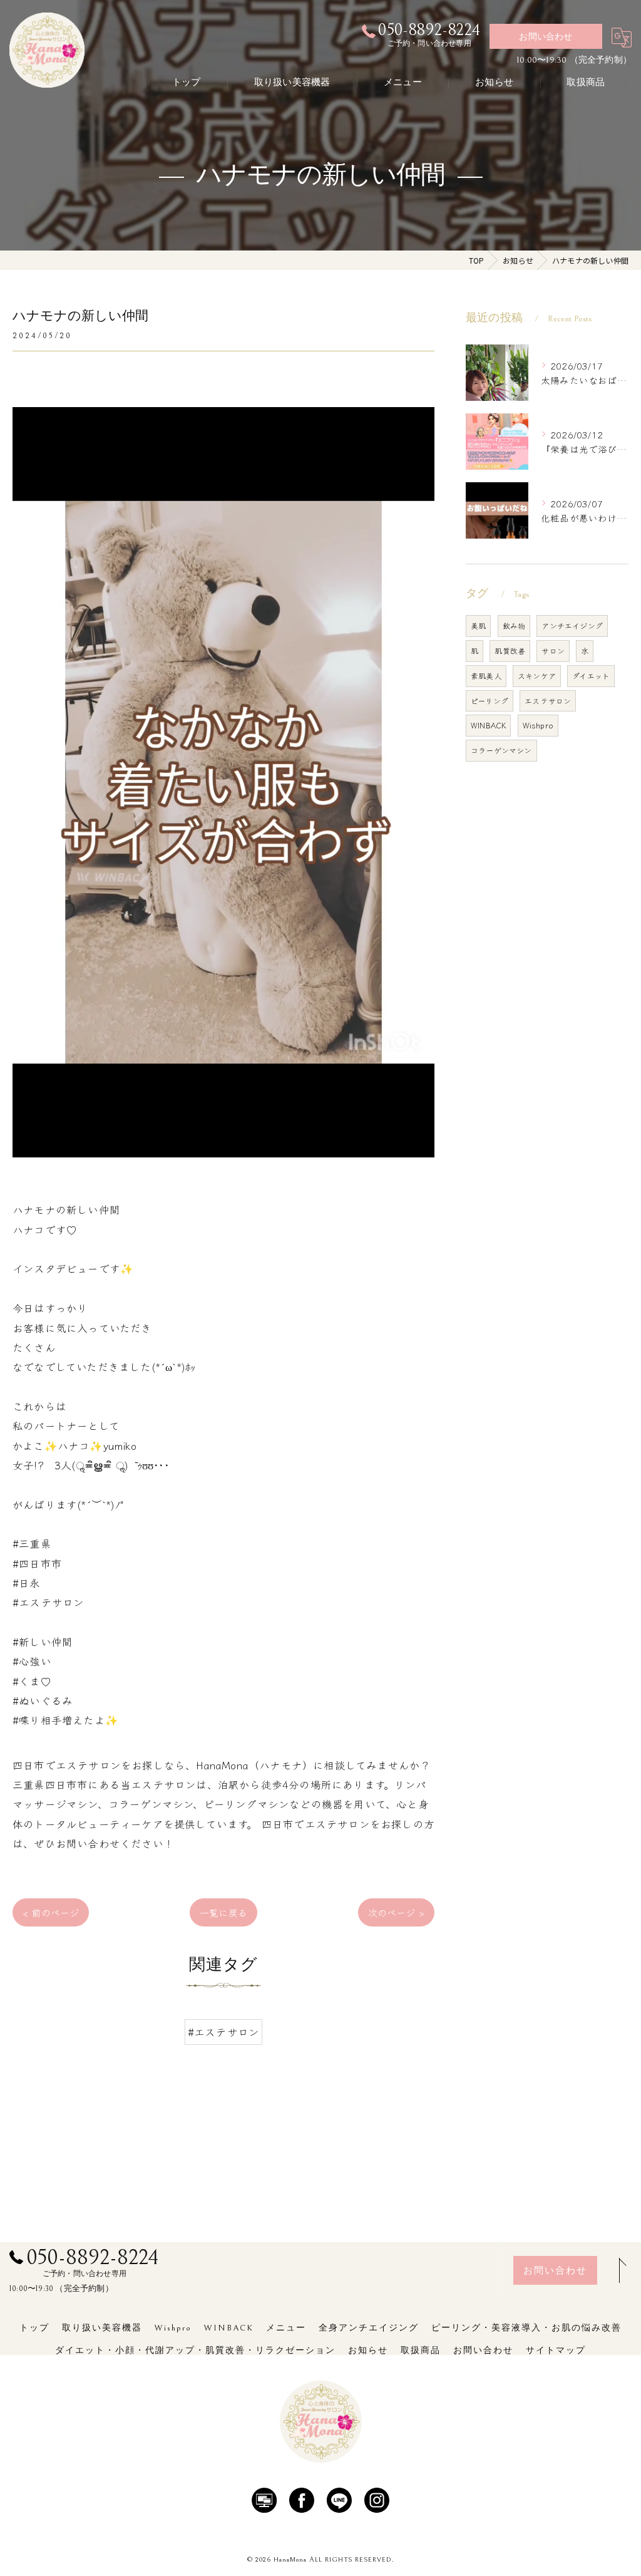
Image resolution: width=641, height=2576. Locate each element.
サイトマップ (556, 2351)
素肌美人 (486, 675)
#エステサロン (223, 2032)
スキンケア (537, 675)
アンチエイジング (572, 625)
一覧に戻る (223, 1912)
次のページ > (396, 1912)
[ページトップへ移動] (619, 2270)
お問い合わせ (546, 37)
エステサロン (548, 701)
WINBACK (488, 725)
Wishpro (538, 725)
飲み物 (514, 625)
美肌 (478, 625)
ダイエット (591, 675)
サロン (553, 650)
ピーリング (490, 701)
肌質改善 (510, 650)
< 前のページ (51, 1912)
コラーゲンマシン (501, 750)
